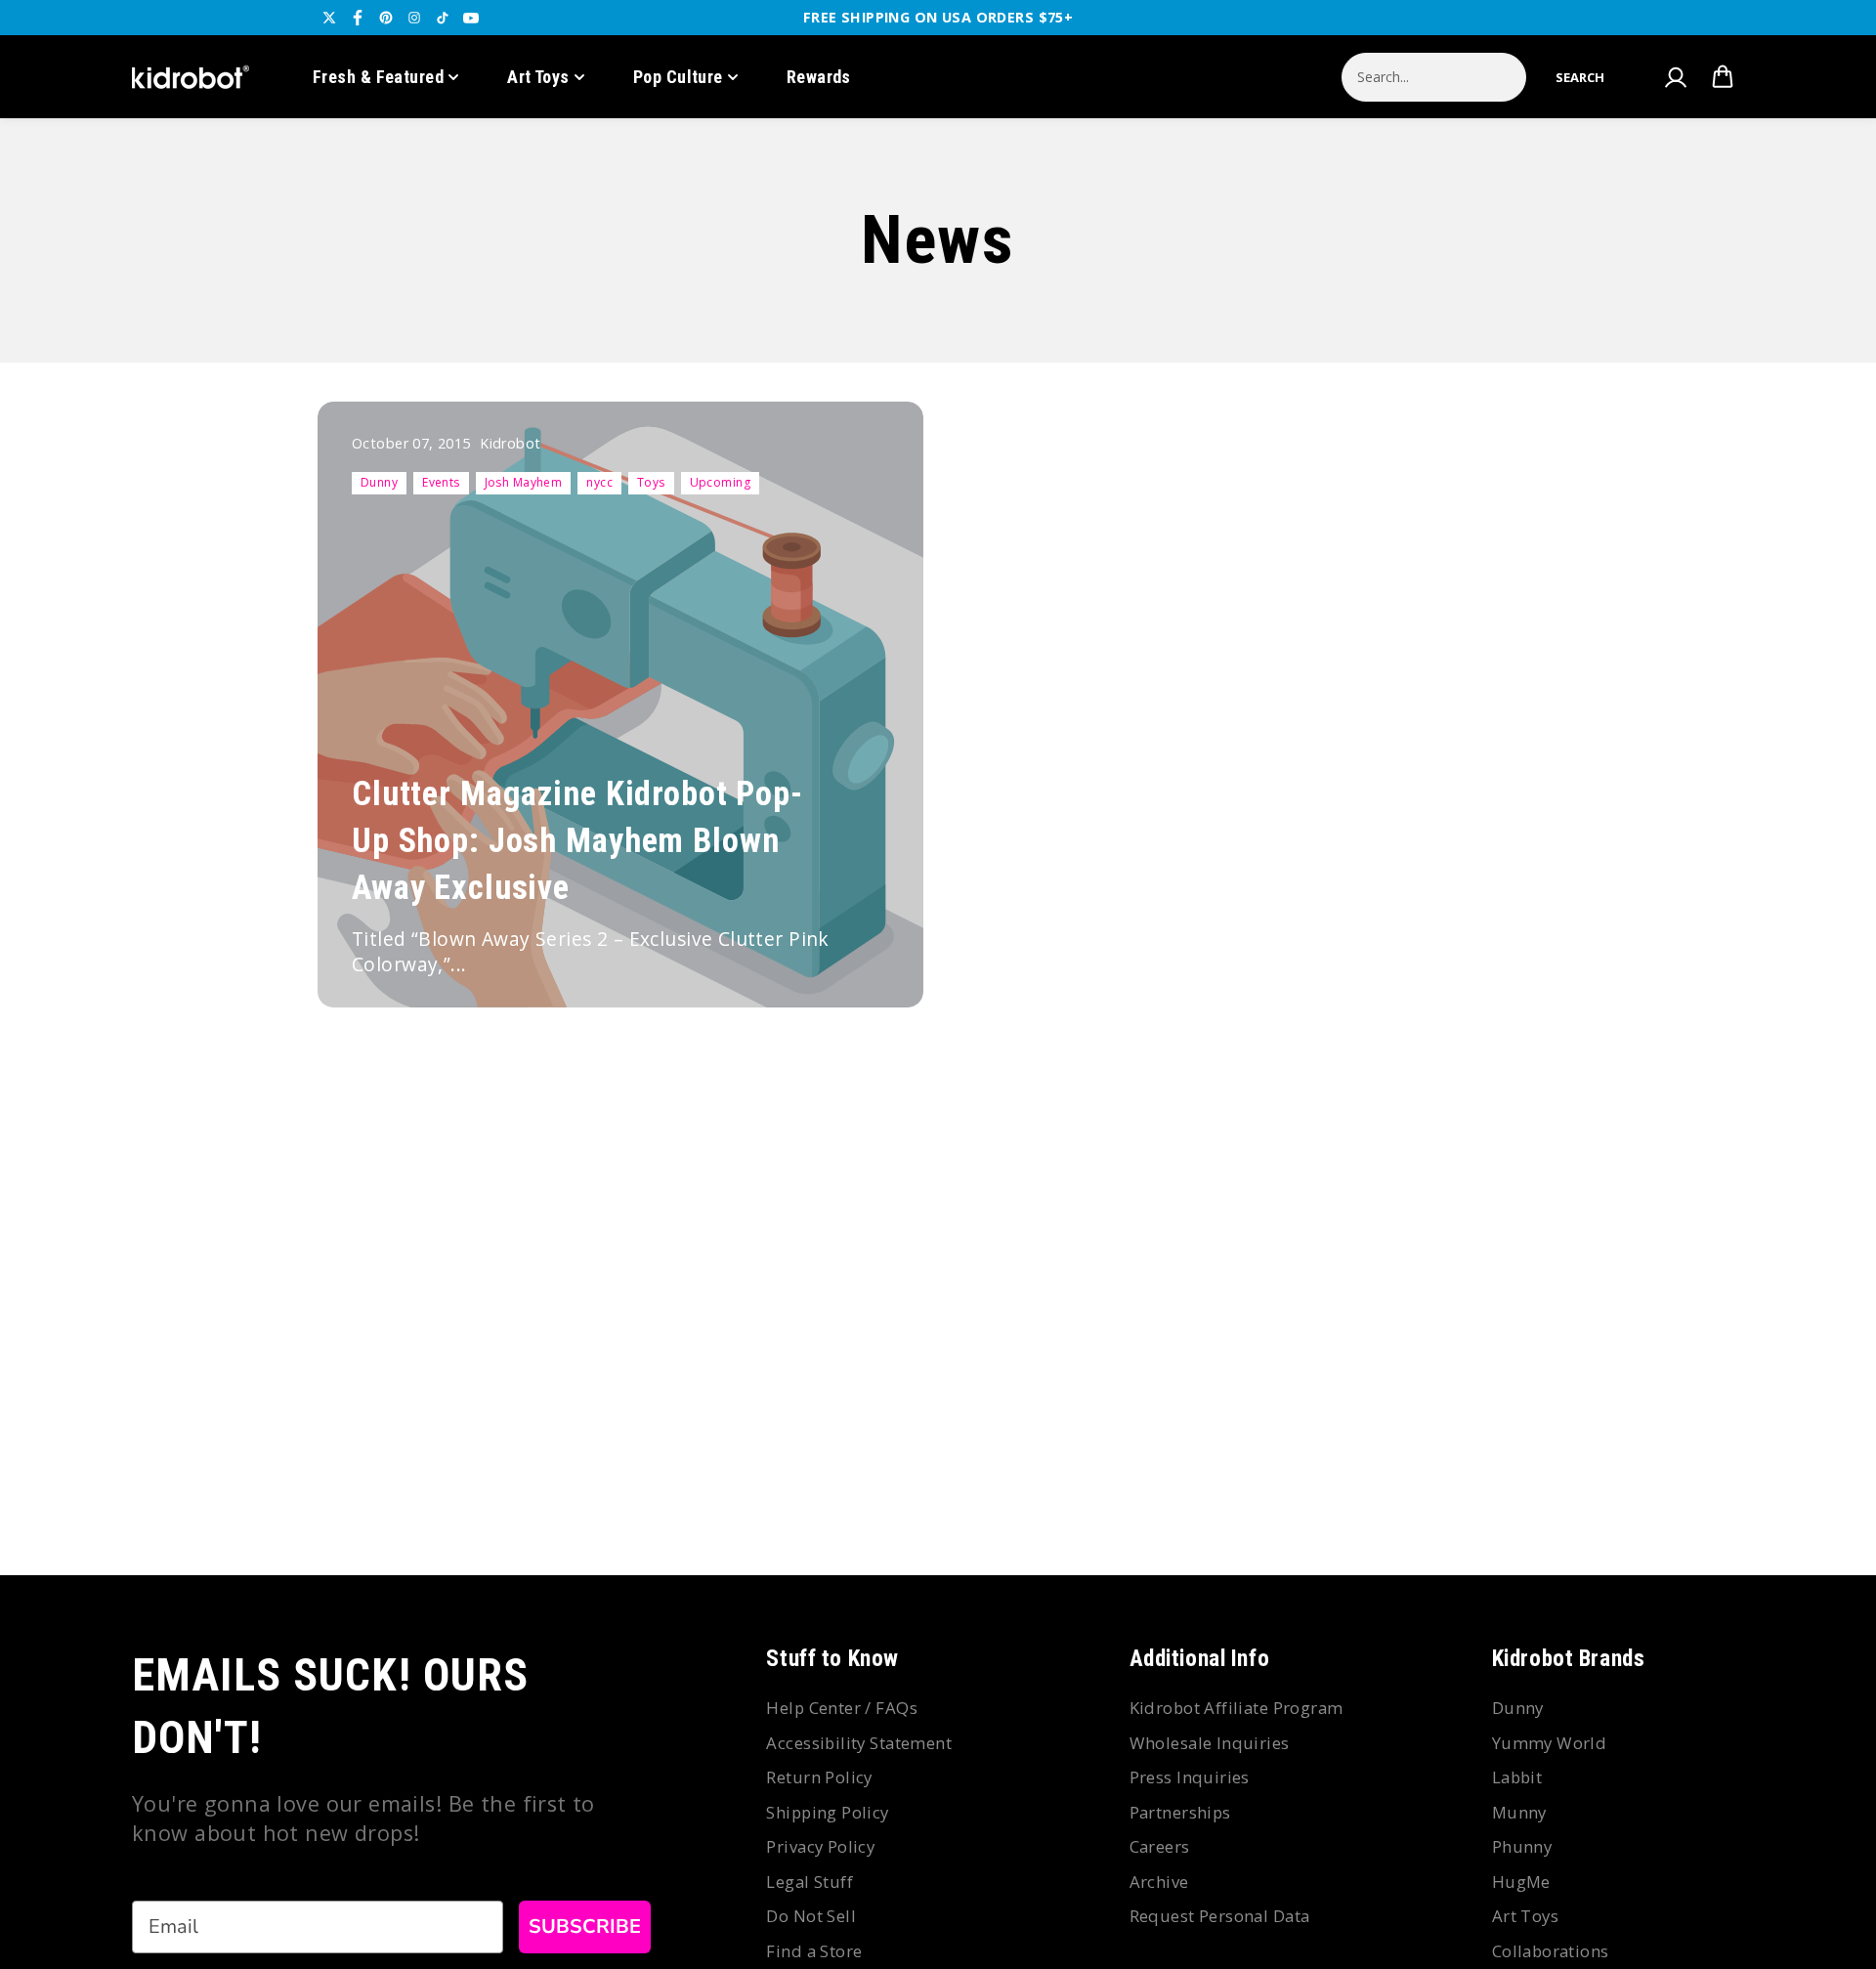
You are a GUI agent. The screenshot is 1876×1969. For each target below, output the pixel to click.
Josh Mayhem (524, 482)
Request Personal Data (1220, 1916)
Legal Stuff (810, 1882)
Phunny (1522, 1846)
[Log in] (1675, 77)
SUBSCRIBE (585, 1926)
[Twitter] (329, 18)
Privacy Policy (820, 1846)
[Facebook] (358, 18)
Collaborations (1551, 1951)
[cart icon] (1723, 77)
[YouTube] (471, 18)
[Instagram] (414, 18)
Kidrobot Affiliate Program (1236, 1708)
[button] (1580, 77)
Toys (651, 482)
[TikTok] (443, 18)
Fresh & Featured (378, 77)
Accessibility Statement (859, 1743)
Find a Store (814, 1951)
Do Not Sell (811, 1916)
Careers (1160, 1846)
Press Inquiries (1190, 1777)
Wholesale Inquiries (1210, 1743)
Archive (1159, 1882)
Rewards (819, 77)
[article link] (866, 955)
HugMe (1521, 1882)
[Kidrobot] (191, 77)
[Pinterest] (386, 18)
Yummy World (1550, 1743)
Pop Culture (678, 77)
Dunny (379, 482)
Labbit (1517, 1777)
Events (441, 482)
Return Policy (819, 1777)
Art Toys (538, 77)
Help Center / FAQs (842, 1708)
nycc (599, 482)
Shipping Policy (827, 1812)
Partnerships (1180, 1812)
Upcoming (720, 482)
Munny (1519, 1812)
